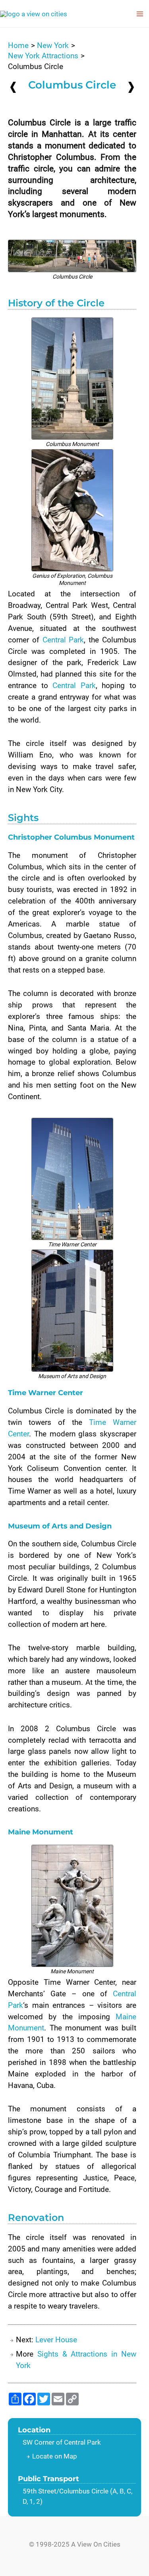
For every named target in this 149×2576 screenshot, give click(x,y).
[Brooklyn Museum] (13, 87)
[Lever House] (131, 87)
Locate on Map (55, 2456)
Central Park (63, 640)
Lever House (56, 2340)
